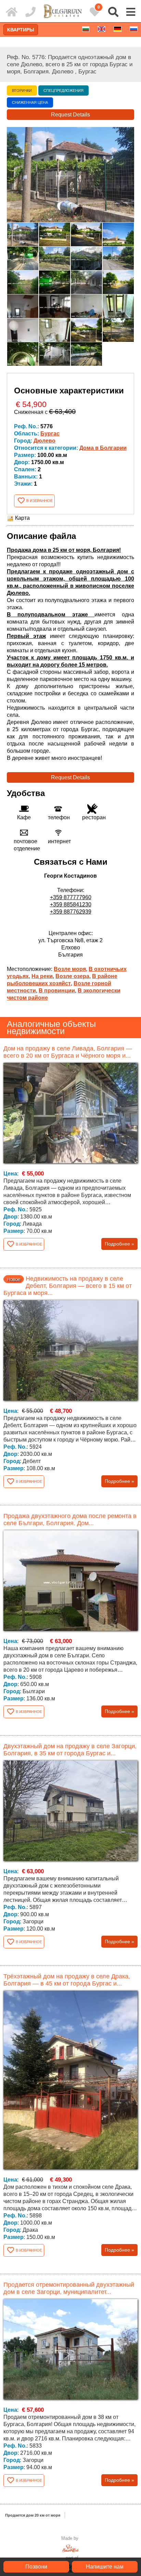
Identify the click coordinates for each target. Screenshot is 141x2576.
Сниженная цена (30, 102)
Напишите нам (105, 2567)
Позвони (36, 2567)
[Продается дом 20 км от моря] (12, 12)
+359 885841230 (71, 904)
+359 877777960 (71, 897)
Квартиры (21, 30)
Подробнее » (119, 1244)
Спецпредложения (63, 90)
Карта (22, 518)
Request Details (70, 115)
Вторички (22, 90)
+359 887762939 (71, 912)
